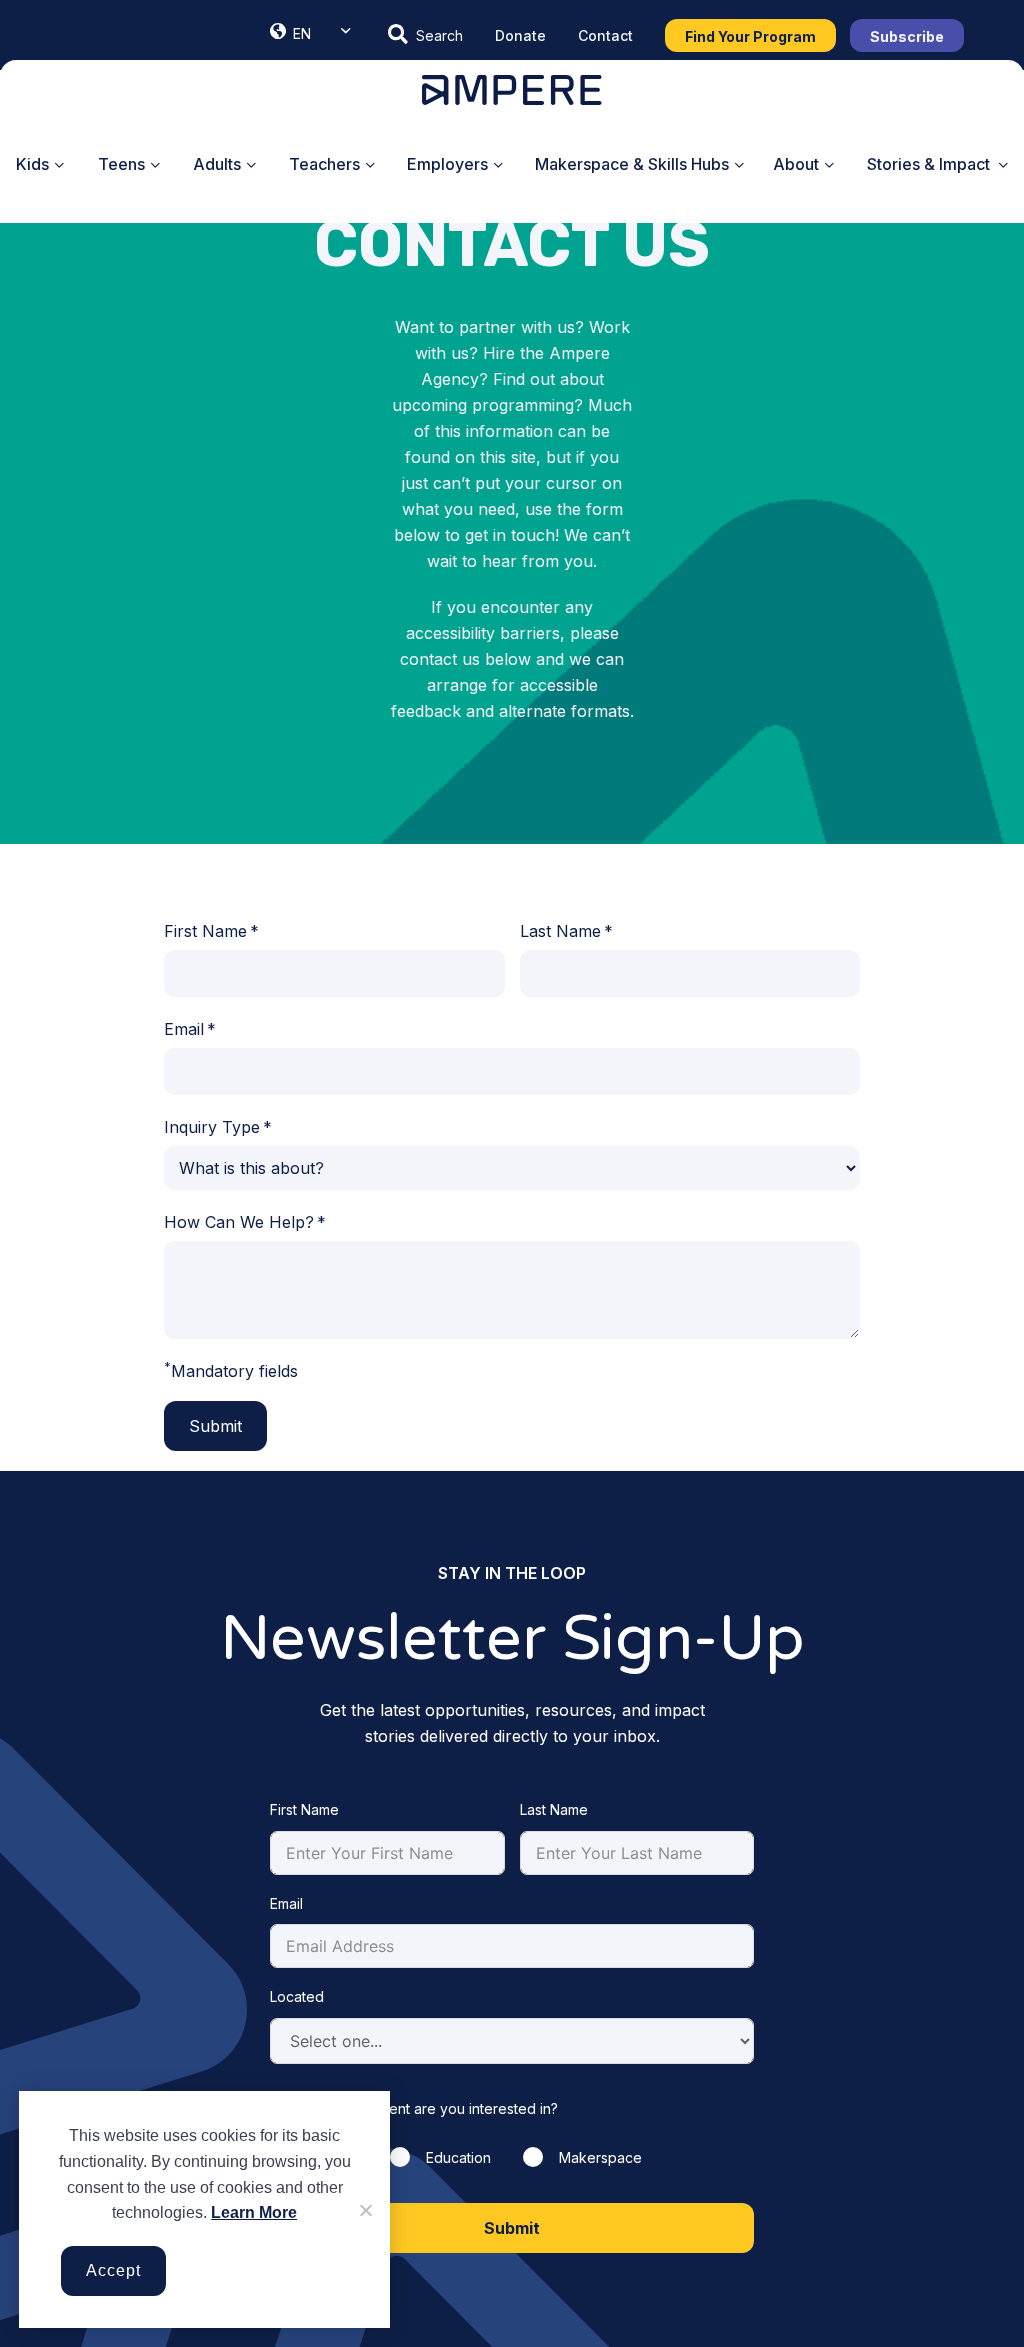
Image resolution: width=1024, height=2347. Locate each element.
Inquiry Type (212, 1127)
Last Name (560, 931)
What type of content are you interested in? (414, 2108)
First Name (205, 931)
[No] (365, 2210)
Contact (605, 35)
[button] (425, 35)
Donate (520, 35)
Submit (215, 1426)
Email (184, 1029)
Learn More (254, 2212)
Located (297, 1996)
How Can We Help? (239, 1222)
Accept (113, 2270)
